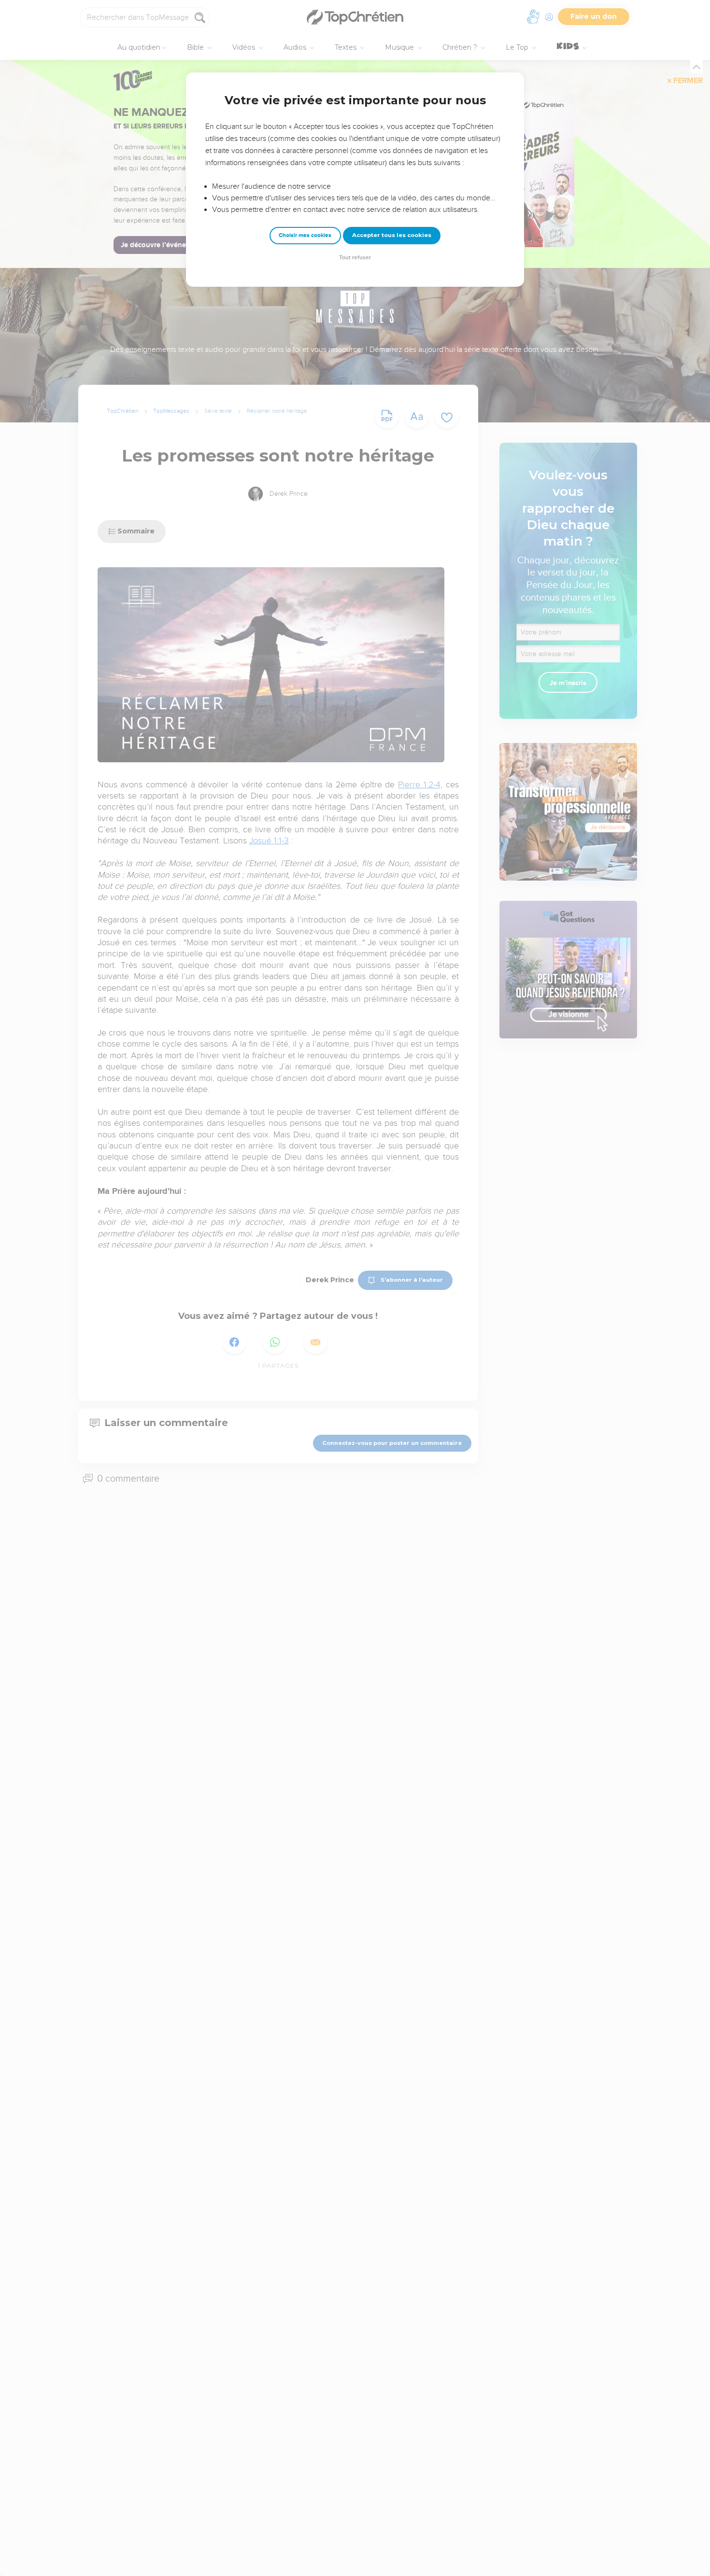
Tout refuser (355, 258)
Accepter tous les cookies (392, 235)
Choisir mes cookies (305, 235)
